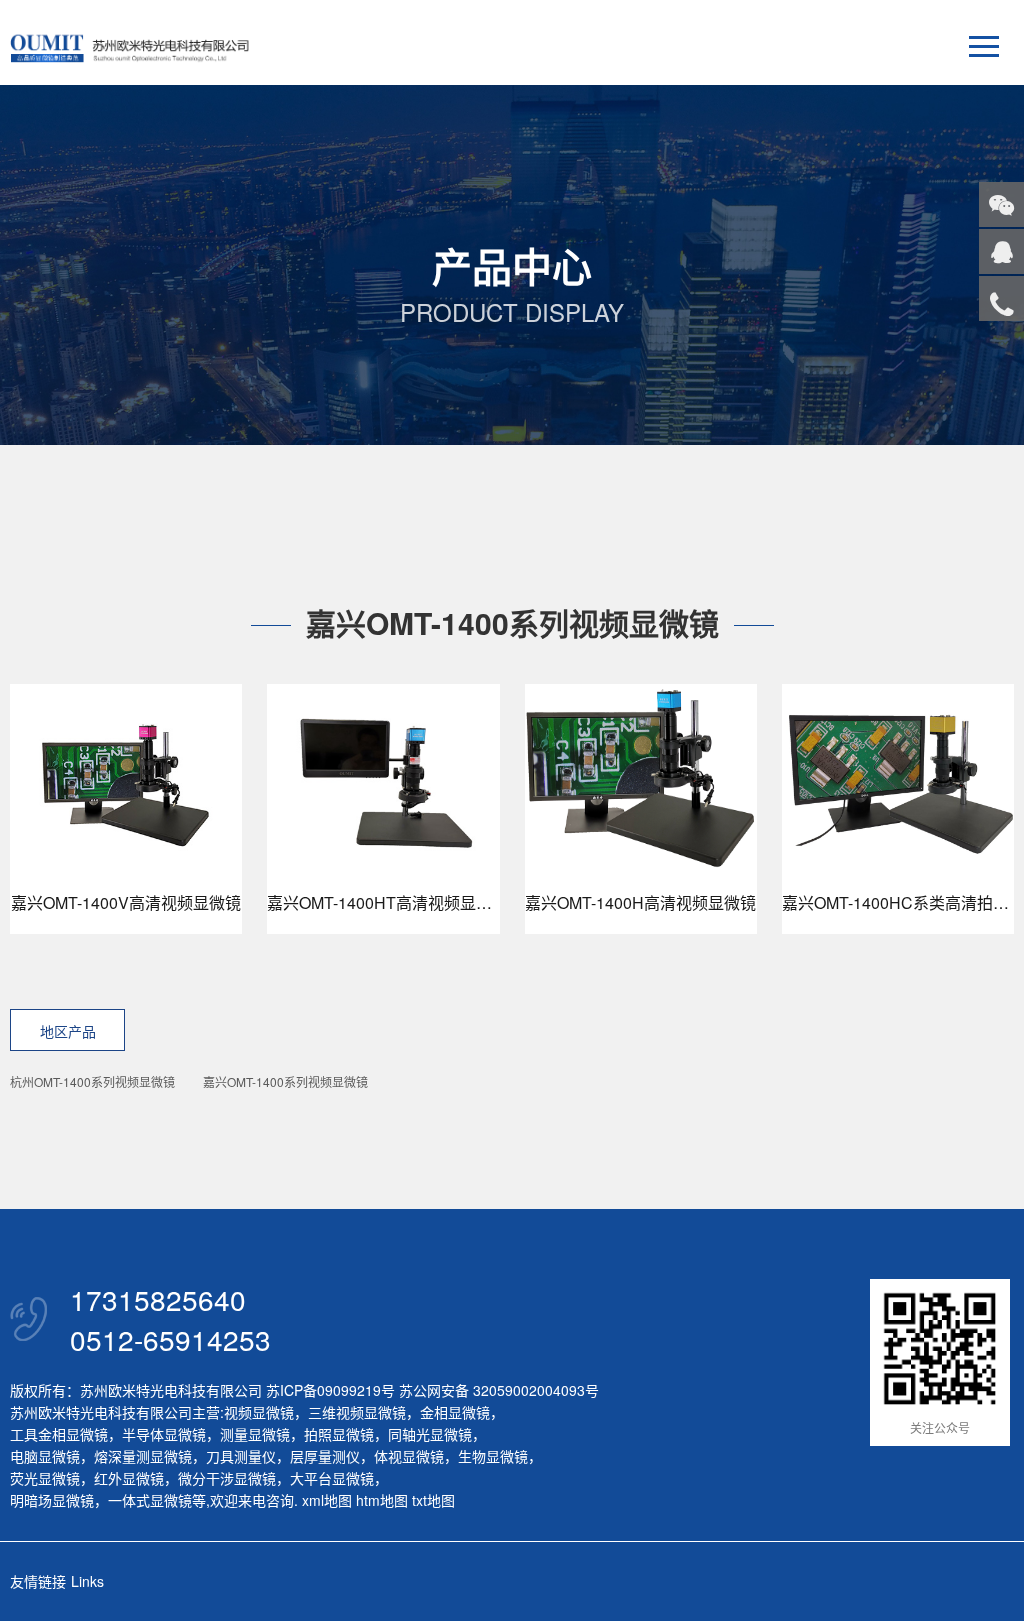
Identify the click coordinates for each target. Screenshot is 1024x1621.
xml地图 (327, 1500)
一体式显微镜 (150, 1500)
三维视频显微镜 (357, 1412)
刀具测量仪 (241, 1456)
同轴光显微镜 (430, 1434)
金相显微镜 (455, 1412)
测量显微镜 (255, 1434)
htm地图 (382, 1500)
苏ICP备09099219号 (330, 1390)
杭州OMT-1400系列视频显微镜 (92, 1081)
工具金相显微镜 (59, 1434)
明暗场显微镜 (52, 1500)
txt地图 (433, 1500)
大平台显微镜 (332, 1478)
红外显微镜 (129, 1478)
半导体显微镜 (164, 1434)
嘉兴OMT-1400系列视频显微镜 (285, 1081)
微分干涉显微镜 (227, 1478)
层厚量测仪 (325, 1456)
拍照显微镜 (339, 1434)
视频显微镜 (259, 1412)
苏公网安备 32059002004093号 (497, 1390)
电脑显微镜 (45, 1456)
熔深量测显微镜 (143, 1456)
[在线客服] (1001, 251)
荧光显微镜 (45, 1478)
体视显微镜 (409, 1456)
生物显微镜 (493, 1456)
